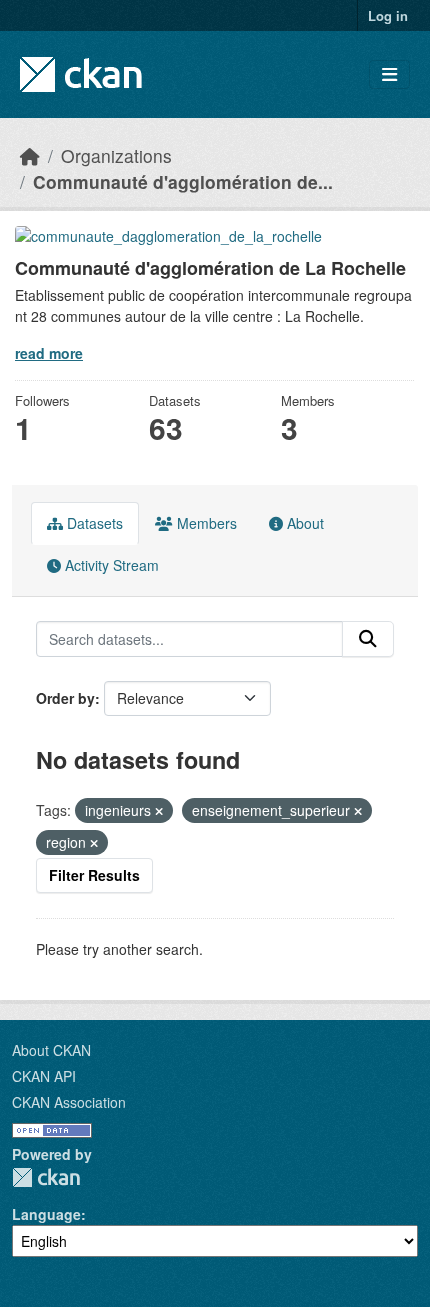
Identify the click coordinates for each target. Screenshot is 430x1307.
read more (49, 353)
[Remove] (159, 811)
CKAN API (44, 1076)
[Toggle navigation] (389, 74)
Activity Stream (110, 565)
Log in (388, 15)
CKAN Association (69, 1102)
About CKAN (51, 1050)
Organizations (116, 155)
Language (46, 1214)
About (303, 523)
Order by (65, 698)
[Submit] (368, 639)
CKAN (46, 1177)
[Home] (30, 155)
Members (205, 523)
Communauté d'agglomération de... (183, 181)
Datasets (93, 523)
